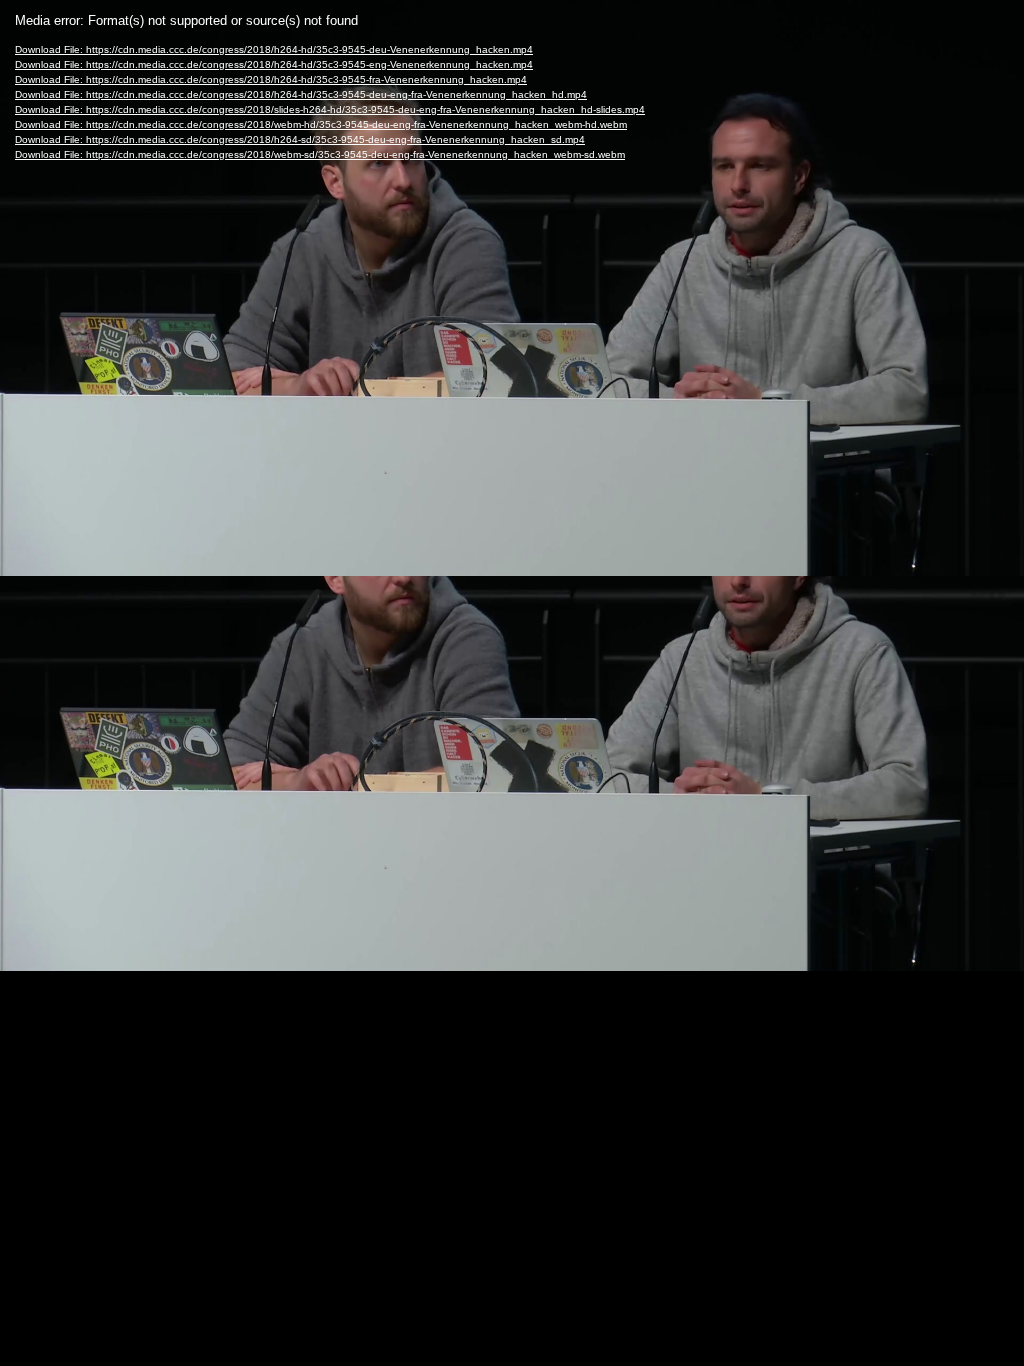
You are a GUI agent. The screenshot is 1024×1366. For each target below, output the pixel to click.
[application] (512, 683)
